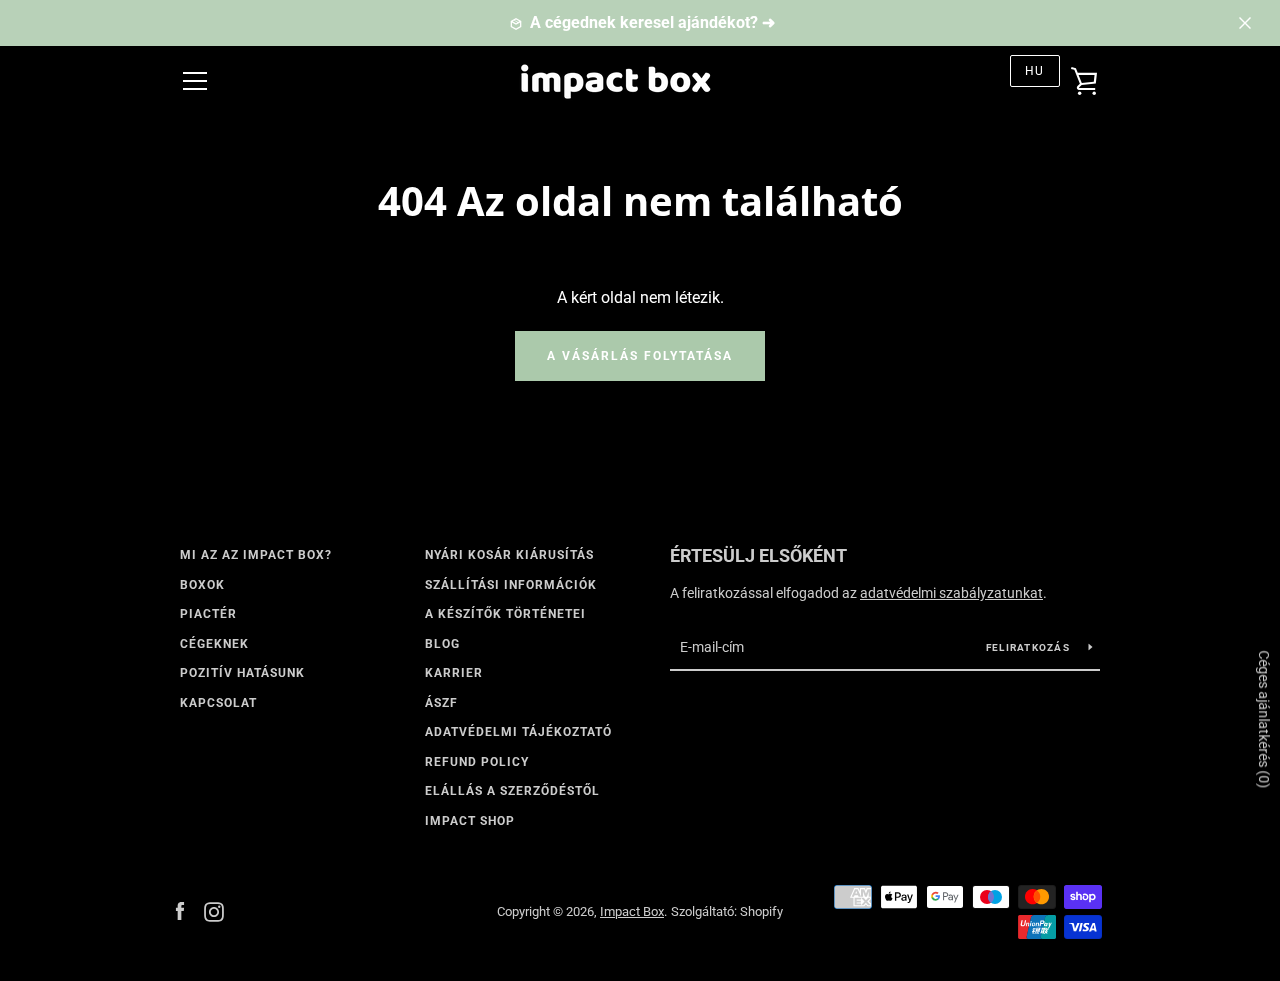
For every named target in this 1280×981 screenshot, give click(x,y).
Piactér (208, 614)
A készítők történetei (505, 614)
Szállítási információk (511, 585)
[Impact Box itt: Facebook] (180, 910)
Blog (442, 644)
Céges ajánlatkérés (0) (1264, 719)
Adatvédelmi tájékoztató (518, 732)
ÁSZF (441, 703)
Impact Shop (470, 821)
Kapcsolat (218, 703)
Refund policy (477, 762)
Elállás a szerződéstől (512, 791)
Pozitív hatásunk (242, 673)
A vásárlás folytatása (640, 356)
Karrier (454, 673)
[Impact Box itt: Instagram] (214, 910)
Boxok (202, 585)
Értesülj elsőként (758, 555)
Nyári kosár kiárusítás (509, 555)
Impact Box (632, 911)
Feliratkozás (1029, 647)
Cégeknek (214, 644)
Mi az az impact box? (256, 555)
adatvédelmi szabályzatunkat (951, 593)
